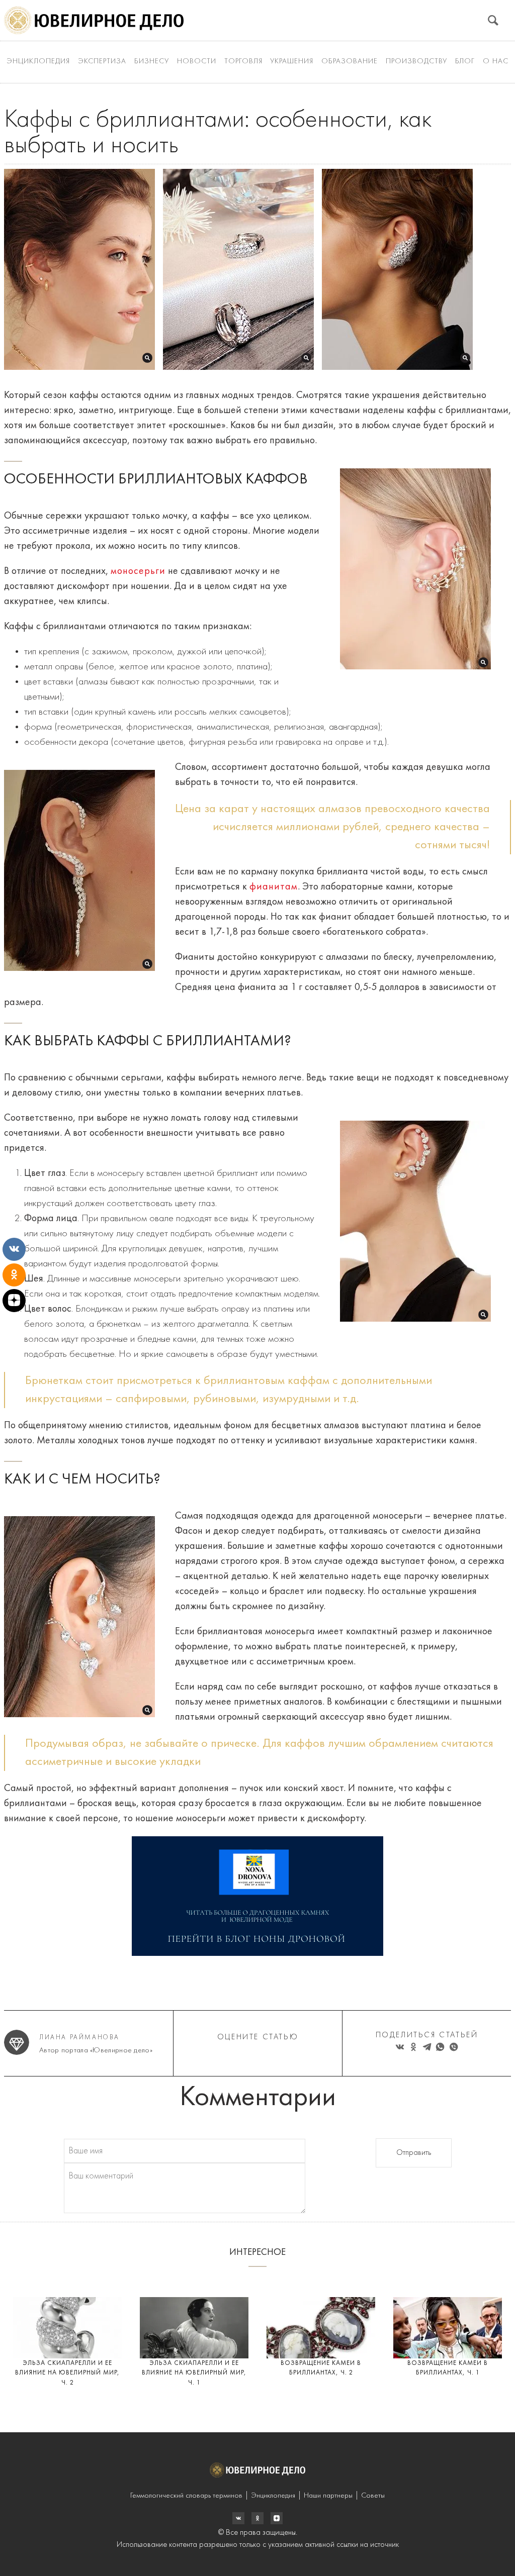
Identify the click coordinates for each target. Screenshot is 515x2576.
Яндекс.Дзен (277, 2518)
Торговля (243, 62)
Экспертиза (102, 62)
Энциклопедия (38, 62)
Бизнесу (152, 62)
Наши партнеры (328, 2496)
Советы (373, 2496)
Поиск (493, 20)
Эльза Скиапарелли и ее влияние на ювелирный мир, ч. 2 (67, 2373)
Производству (416, 62)
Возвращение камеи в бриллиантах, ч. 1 (448, 2368)
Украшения (292, 62)
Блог (465, 62)
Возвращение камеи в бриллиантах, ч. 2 (321, 2368)
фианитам (274, 887)
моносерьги (138, 571)
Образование (350, 62)
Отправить (414, 2153)
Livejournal (238, 2518)
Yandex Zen (257, 2518)
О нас (496, 62)
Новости (197, 62)
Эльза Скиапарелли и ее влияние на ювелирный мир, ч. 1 (194, 2373)
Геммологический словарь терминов (186, 2496)
